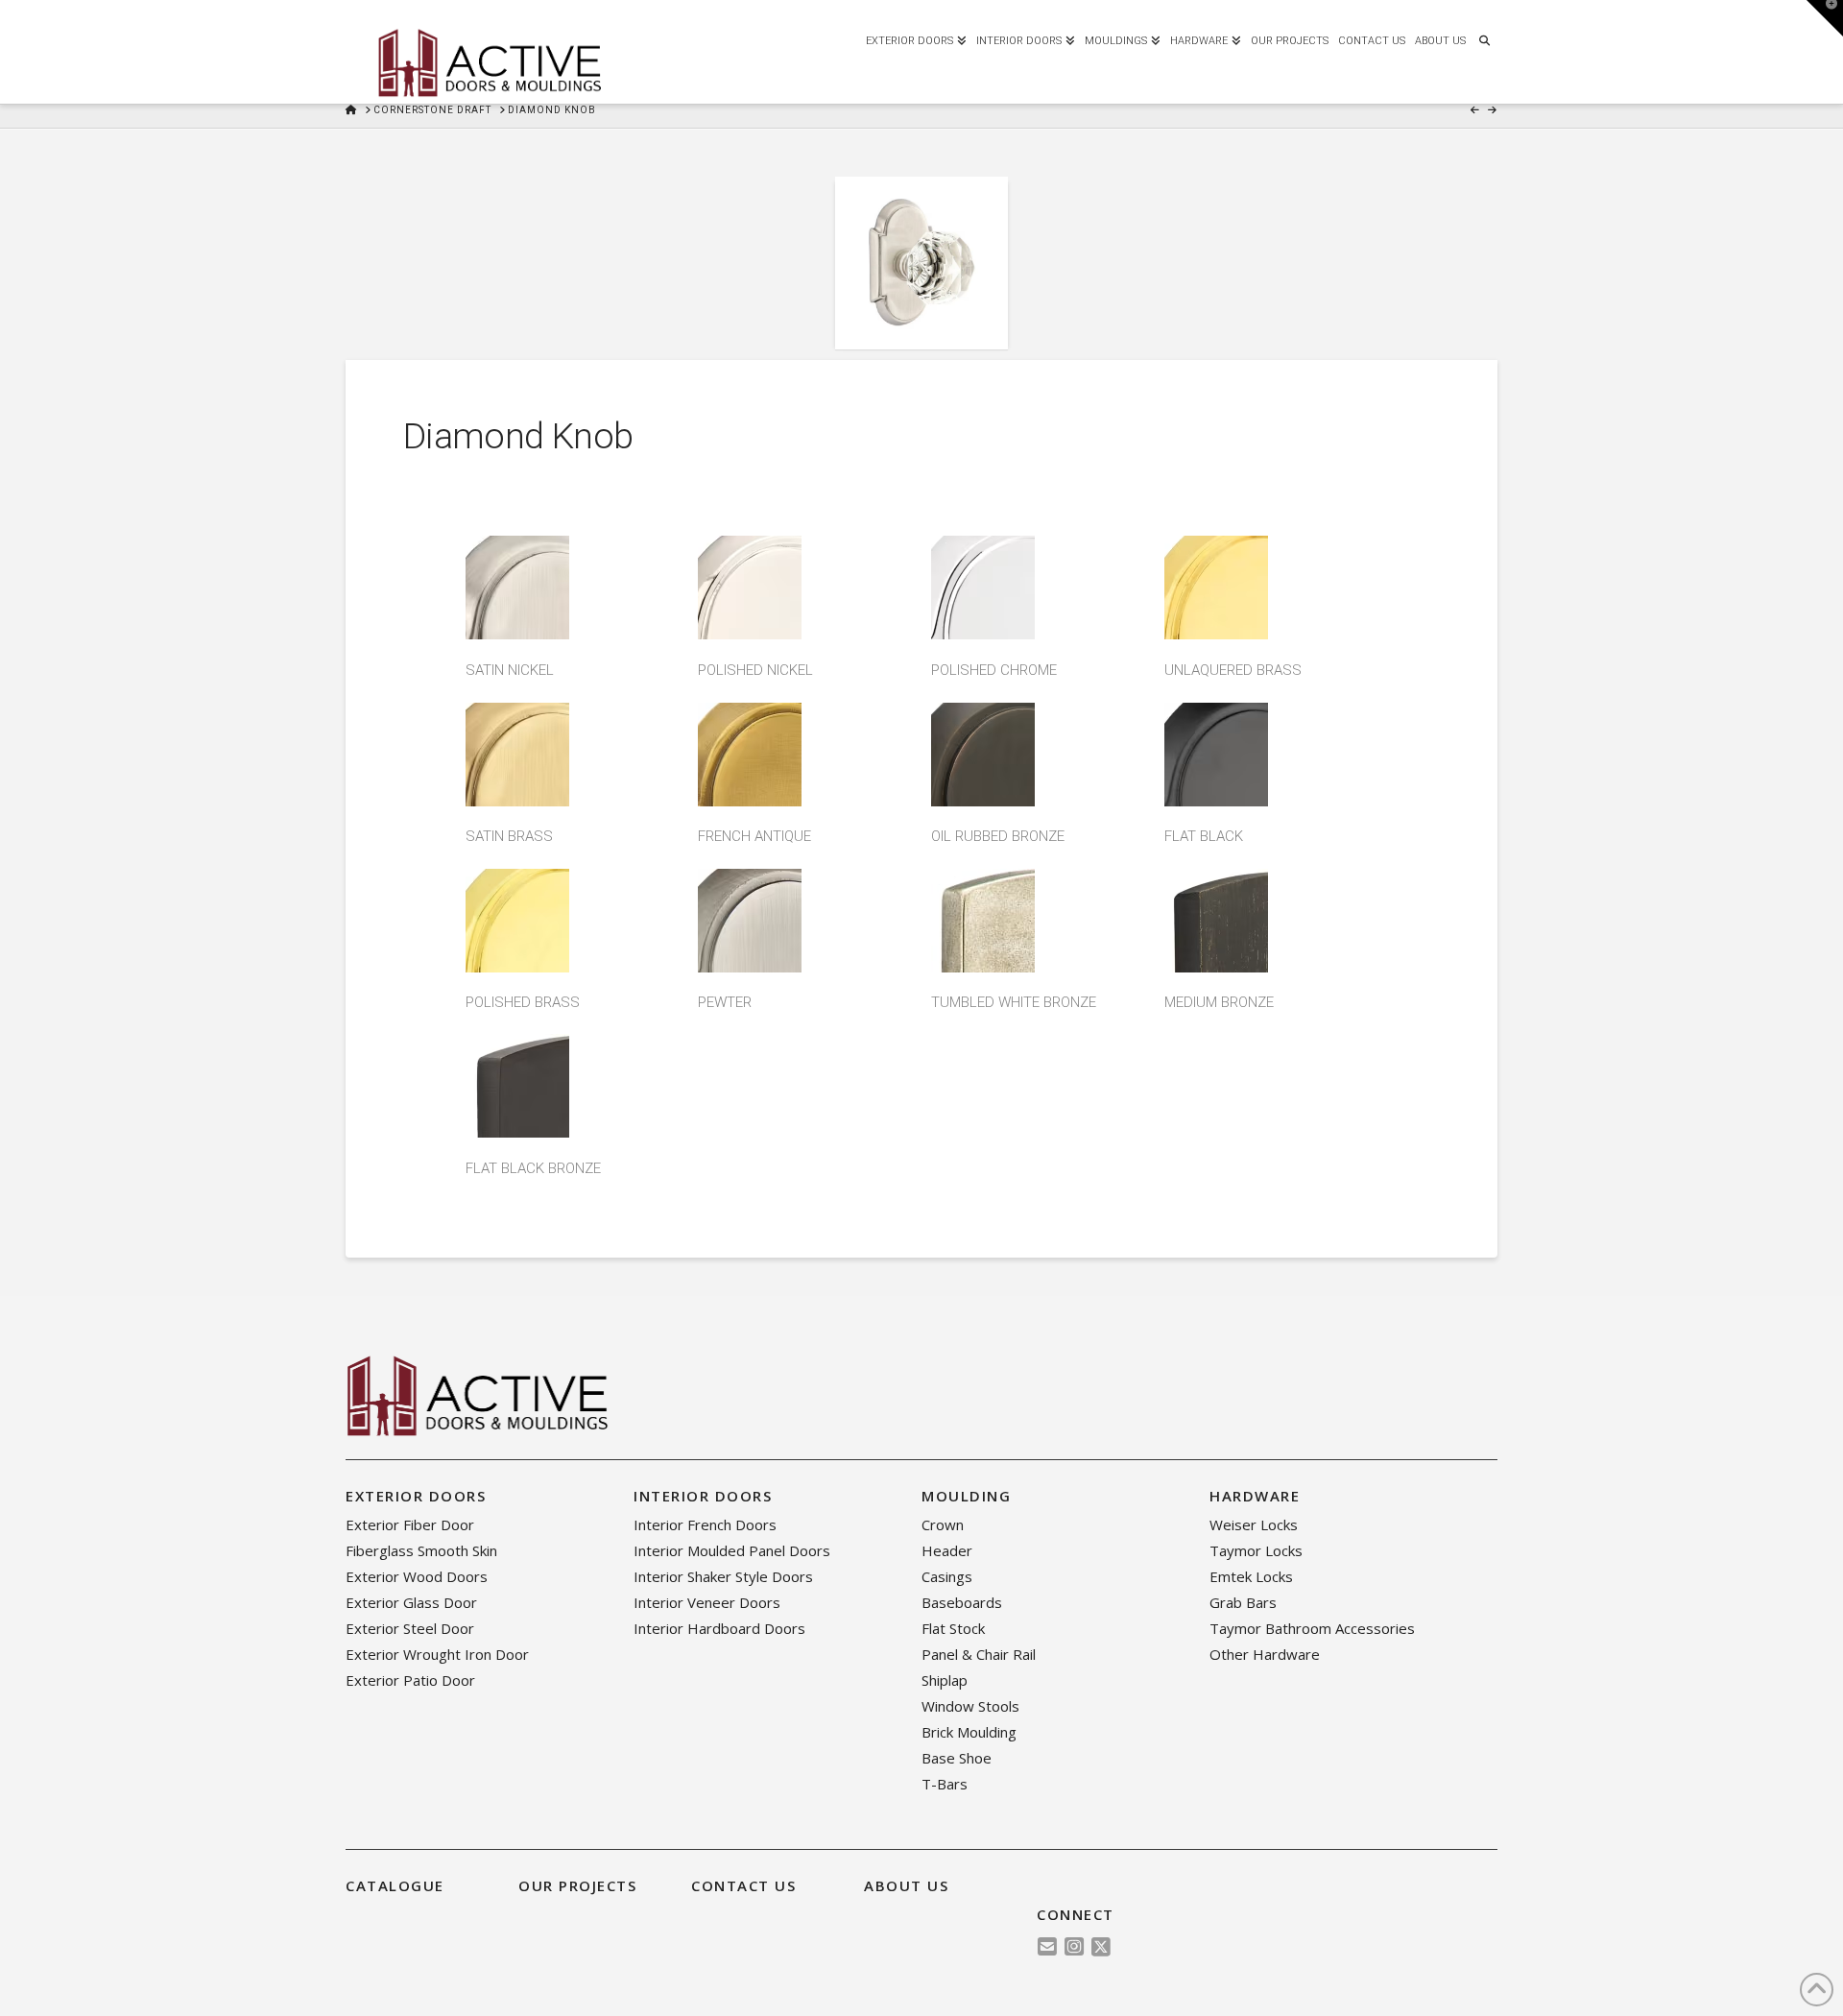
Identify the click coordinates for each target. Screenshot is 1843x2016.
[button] (1825, 18)
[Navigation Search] (1484, 38)
